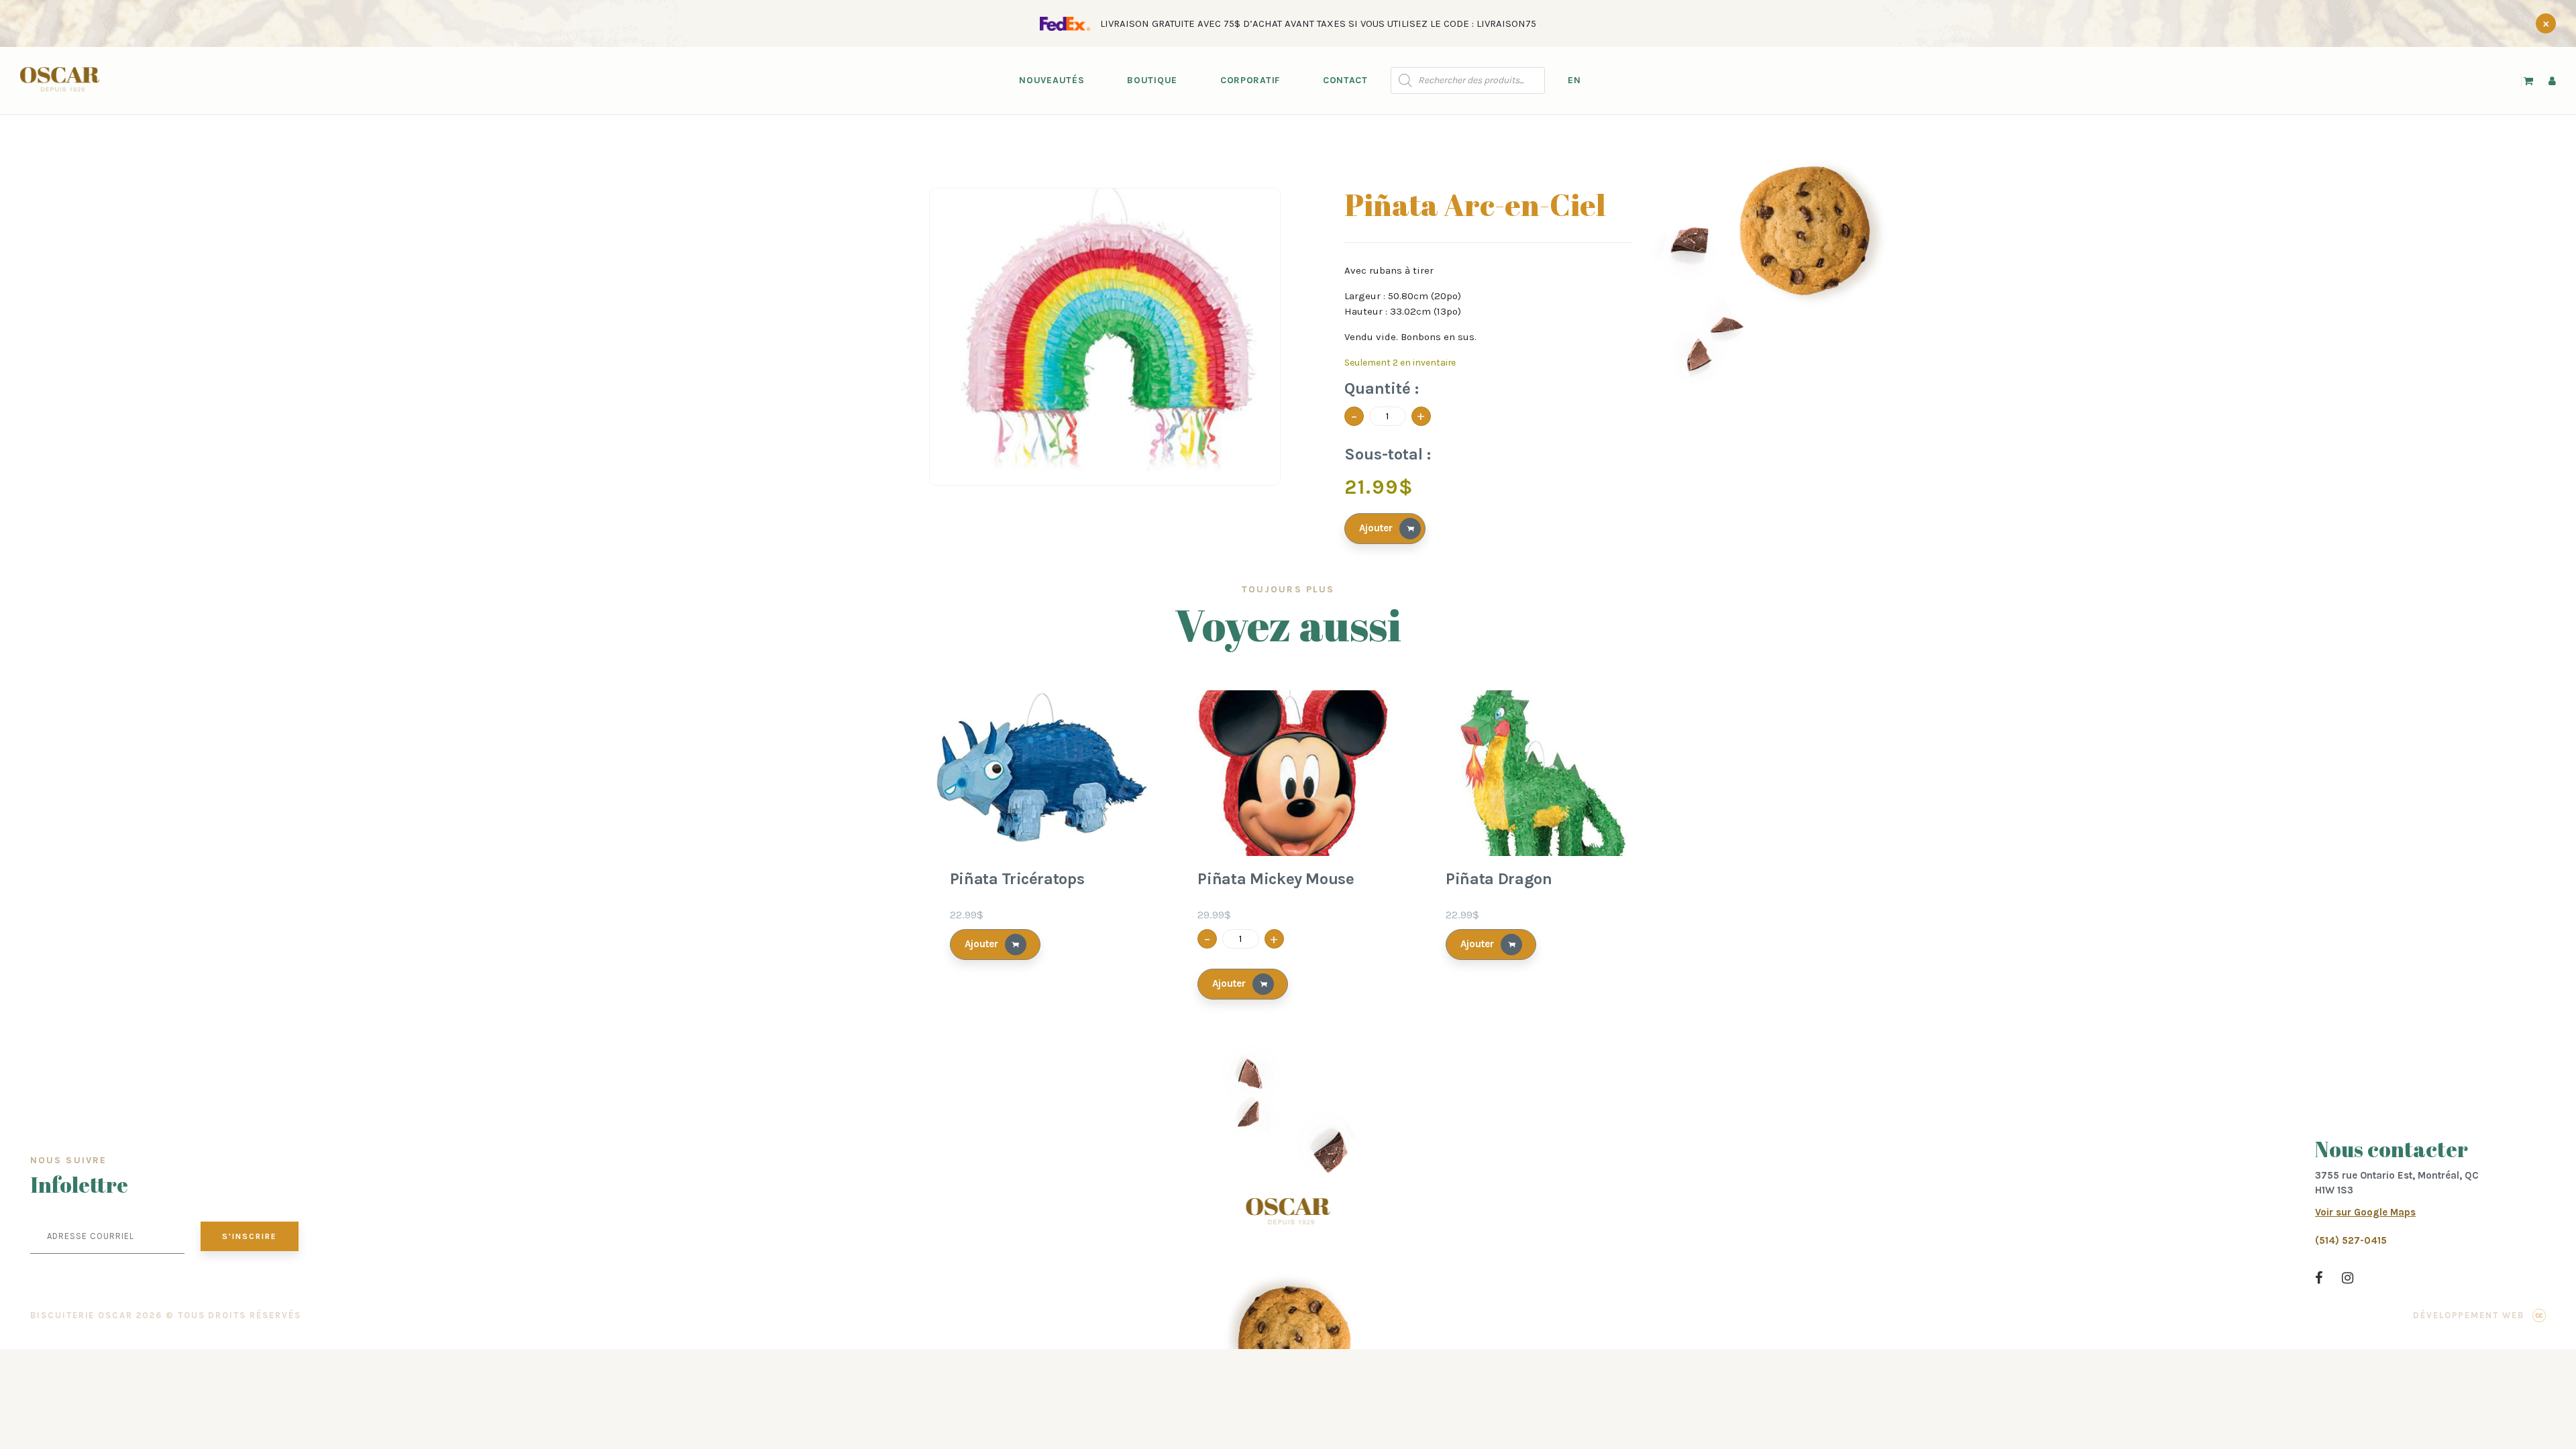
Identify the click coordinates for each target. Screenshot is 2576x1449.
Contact (1345, 80)
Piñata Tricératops (1017, 879)
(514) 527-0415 (2351, 1240)
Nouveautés (1052, 80)
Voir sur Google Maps (2365, 1212)
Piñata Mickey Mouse (1276, 879)
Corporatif (1250, 80)
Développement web (2469, 1315)
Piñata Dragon (1499, 879)
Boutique (1152, 80)
